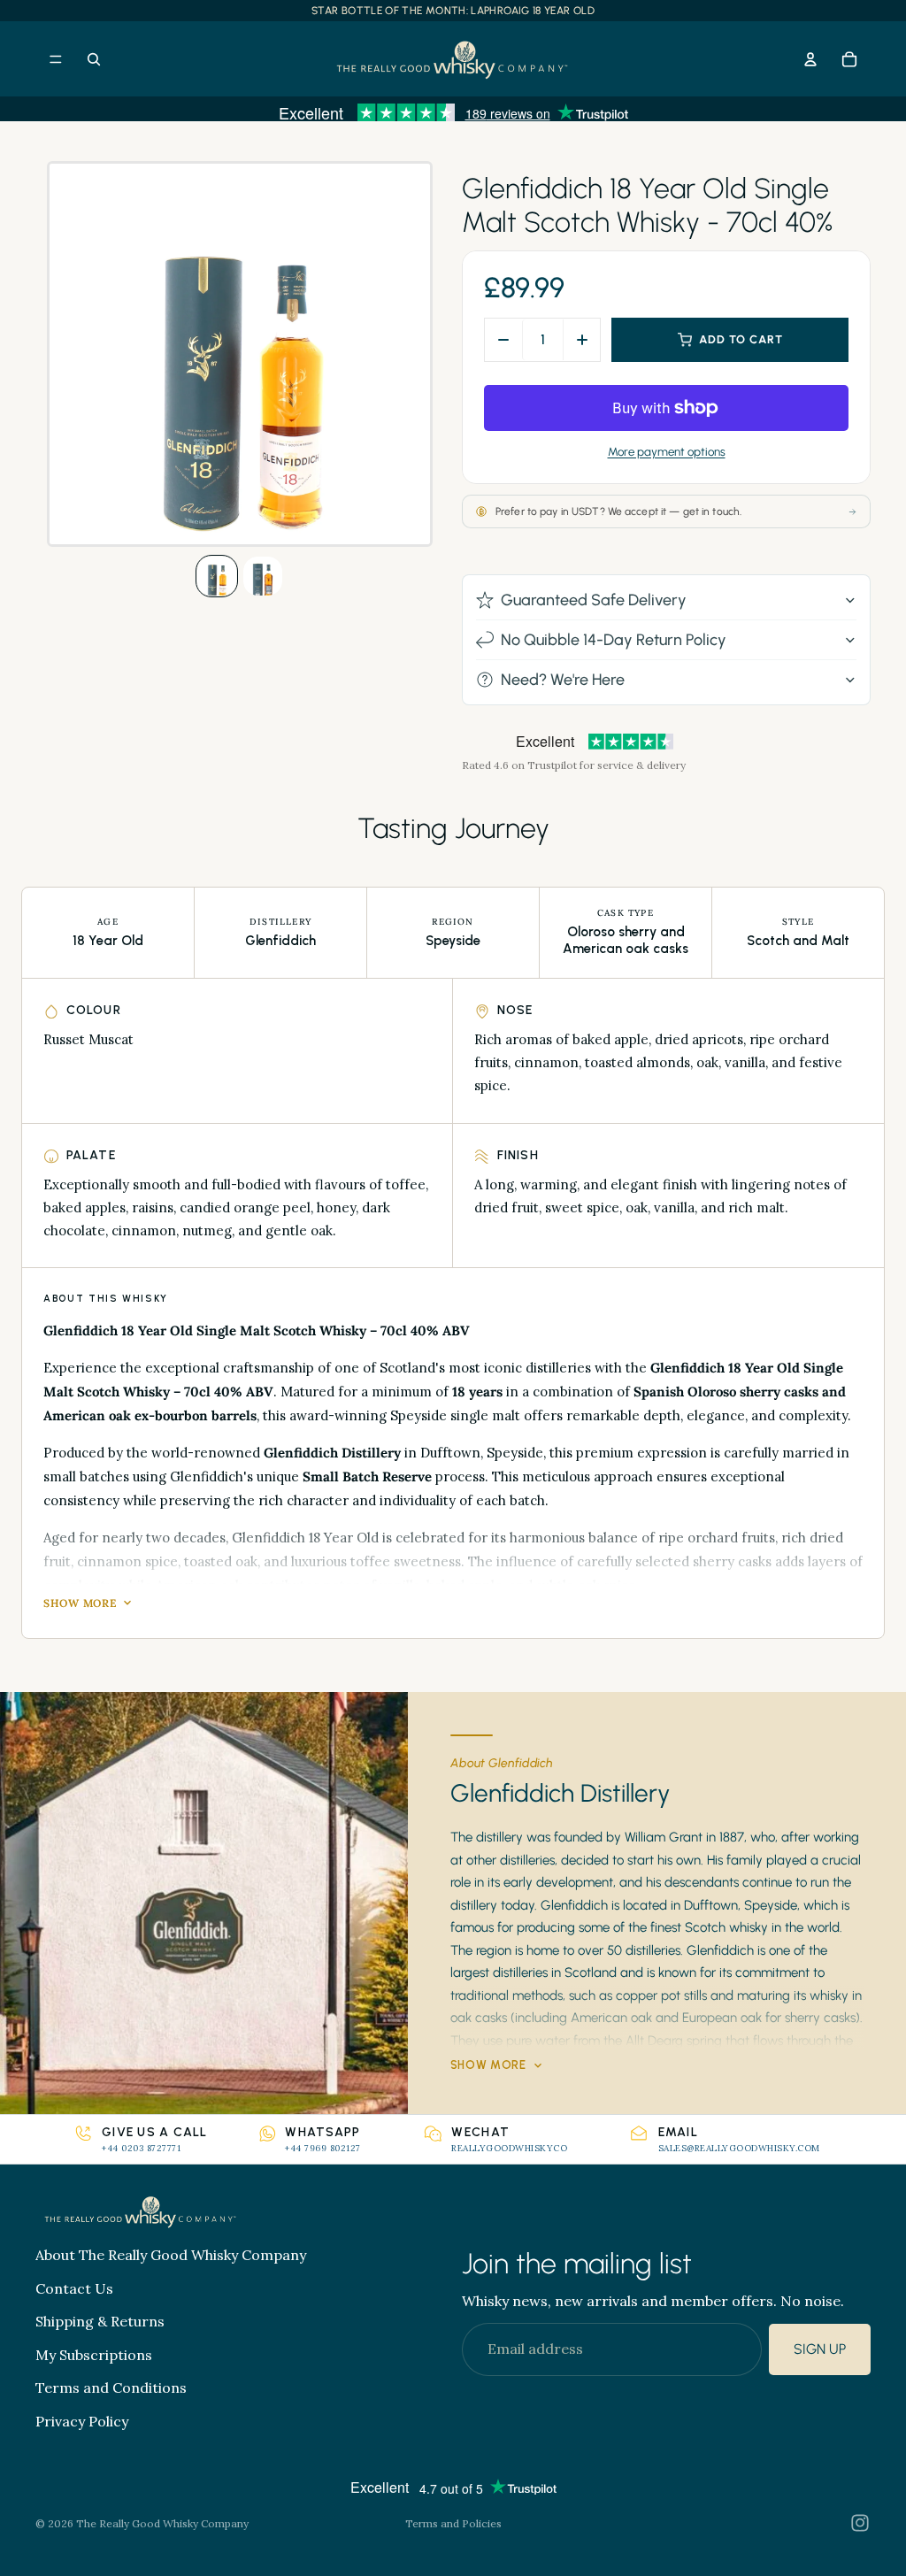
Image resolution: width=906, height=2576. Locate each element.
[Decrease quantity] (503, 340)
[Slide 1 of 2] (217, 576)
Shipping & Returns (100, 2321)
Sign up (820, 2349)
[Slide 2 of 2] (263, 576)
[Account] (810, 59)
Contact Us (74, 2288)
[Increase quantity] (581, 340)
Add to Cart (741, 339)
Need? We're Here (563, 680)
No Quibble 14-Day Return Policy (614, 640)
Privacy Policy (82, 2421)
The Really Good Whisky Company (162, 2523)
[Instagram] (860, 2523)
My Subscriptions (94, 2355)
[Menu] (56, 59)
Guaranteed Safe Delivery (594, 600)
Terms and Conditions (111, 2388)
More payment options (667, 451)
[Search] (94, 59)
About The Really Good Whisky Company (171, 2255)
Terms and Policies (453, 2523)
